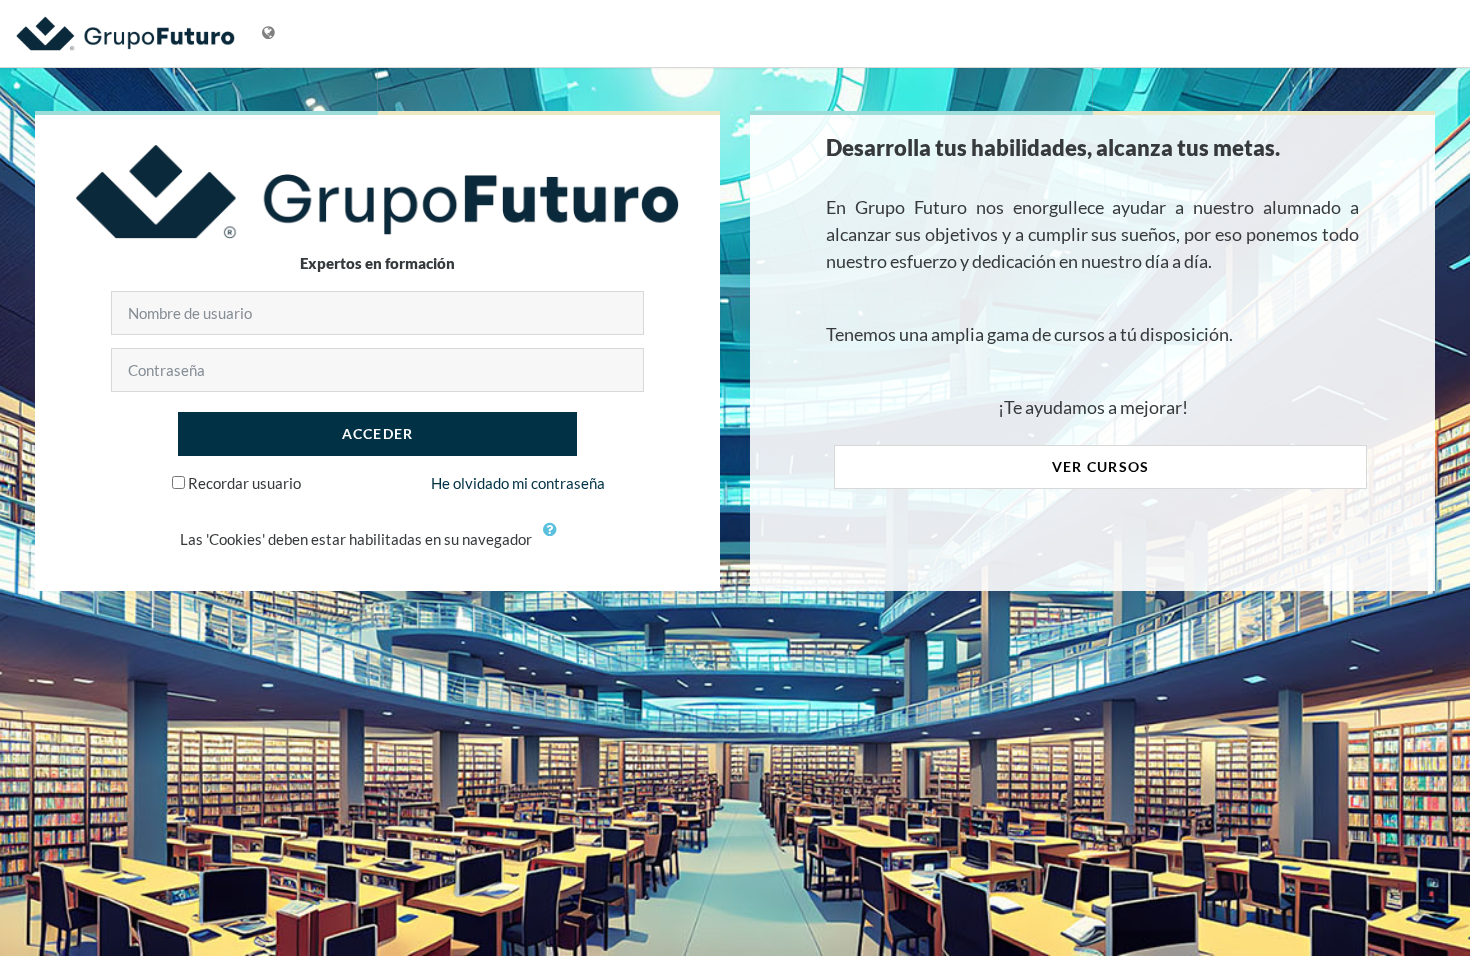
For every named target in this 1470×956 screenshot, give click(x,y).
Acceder (378, 433)
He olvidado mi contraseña (518, 483)
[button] (555, 541)
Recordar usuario (244, 483)
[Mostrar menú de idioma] (268, 33)
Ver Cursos (1101, 466)
